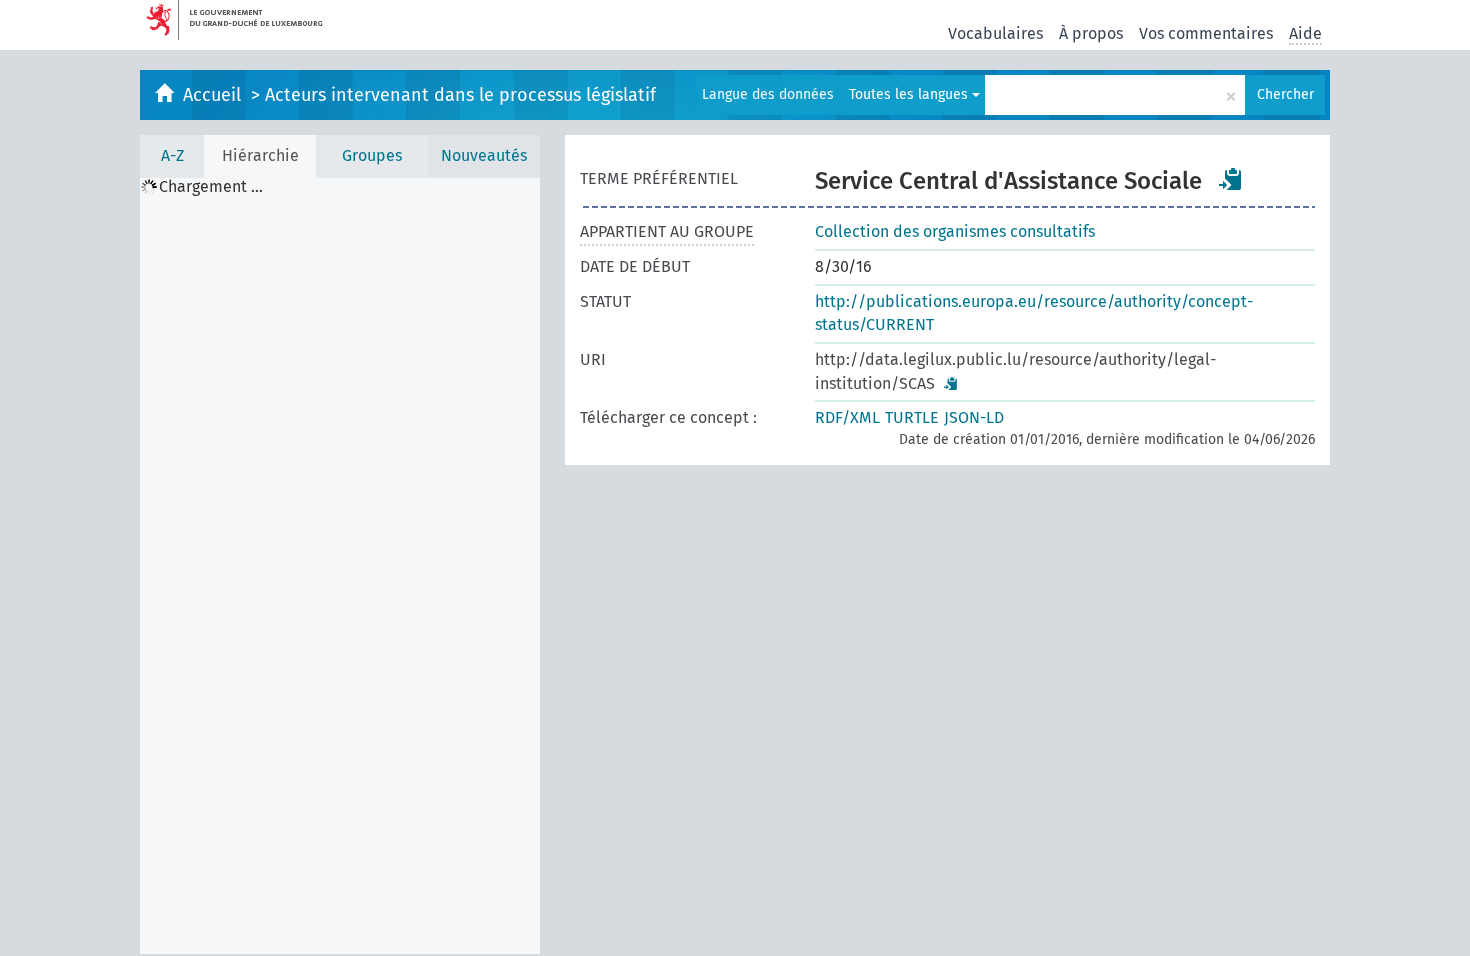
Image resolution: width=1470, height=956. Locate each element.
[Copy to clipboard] (1231, 179)
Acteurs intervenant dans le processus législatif (460, 95)
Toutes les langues (910, 94)
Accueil (214, 95)
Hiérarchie (260, 155)
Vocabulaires (995, 33)
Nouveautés (484, 155)
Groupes (372, 155)
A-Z (172, 155)
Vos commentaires (1206, 33)
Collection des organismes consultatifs (955, 231)
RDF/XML (847, 417)
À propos (1091, 33)
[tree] (340, 566)
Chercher (1285, 94)
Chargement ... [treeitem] (211, 187)
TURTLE (912, 417)
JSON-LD (974, 417)
